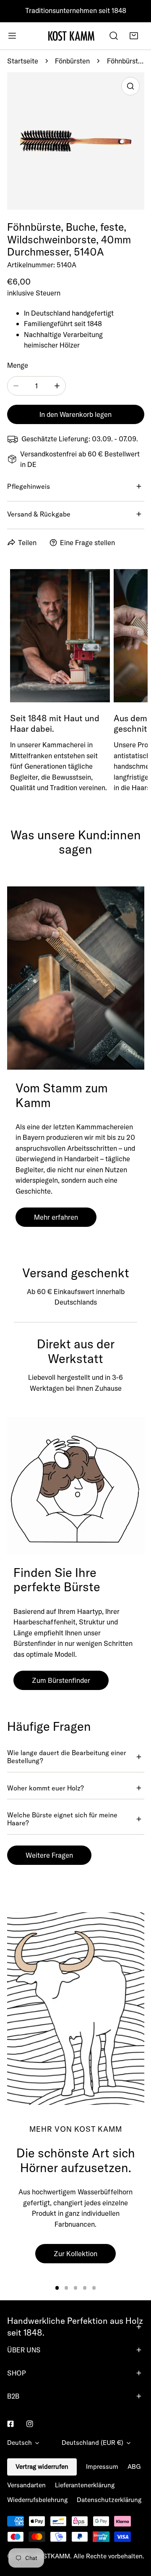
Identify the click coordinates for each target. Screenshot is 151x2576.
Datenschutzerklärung (109, 2500)
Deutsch (20, 2443)
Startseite (23, 61)
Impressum (102, 2467)
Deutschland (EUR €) (92, 2443)
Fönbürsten (72, 61)
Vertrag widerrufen (42, 2467)
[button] (134, 36)
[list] (76, 141)
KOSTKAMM (52, 2556)
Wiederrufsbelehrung (37, 2500)
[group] (76, 2008)
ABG (134, 2467)
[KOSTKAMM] (71, 36)
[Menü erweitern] (12, 36)
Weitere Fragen (49, 1855)
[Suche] (114, 36)
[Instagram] (30, 2424)
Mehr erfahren (56, 1217)
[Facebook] (10, 2424)
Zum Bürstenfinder (61, 1680)
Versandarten (26, 2485)
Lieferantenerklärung (85, 2485)
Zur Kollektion (75, 2253)
